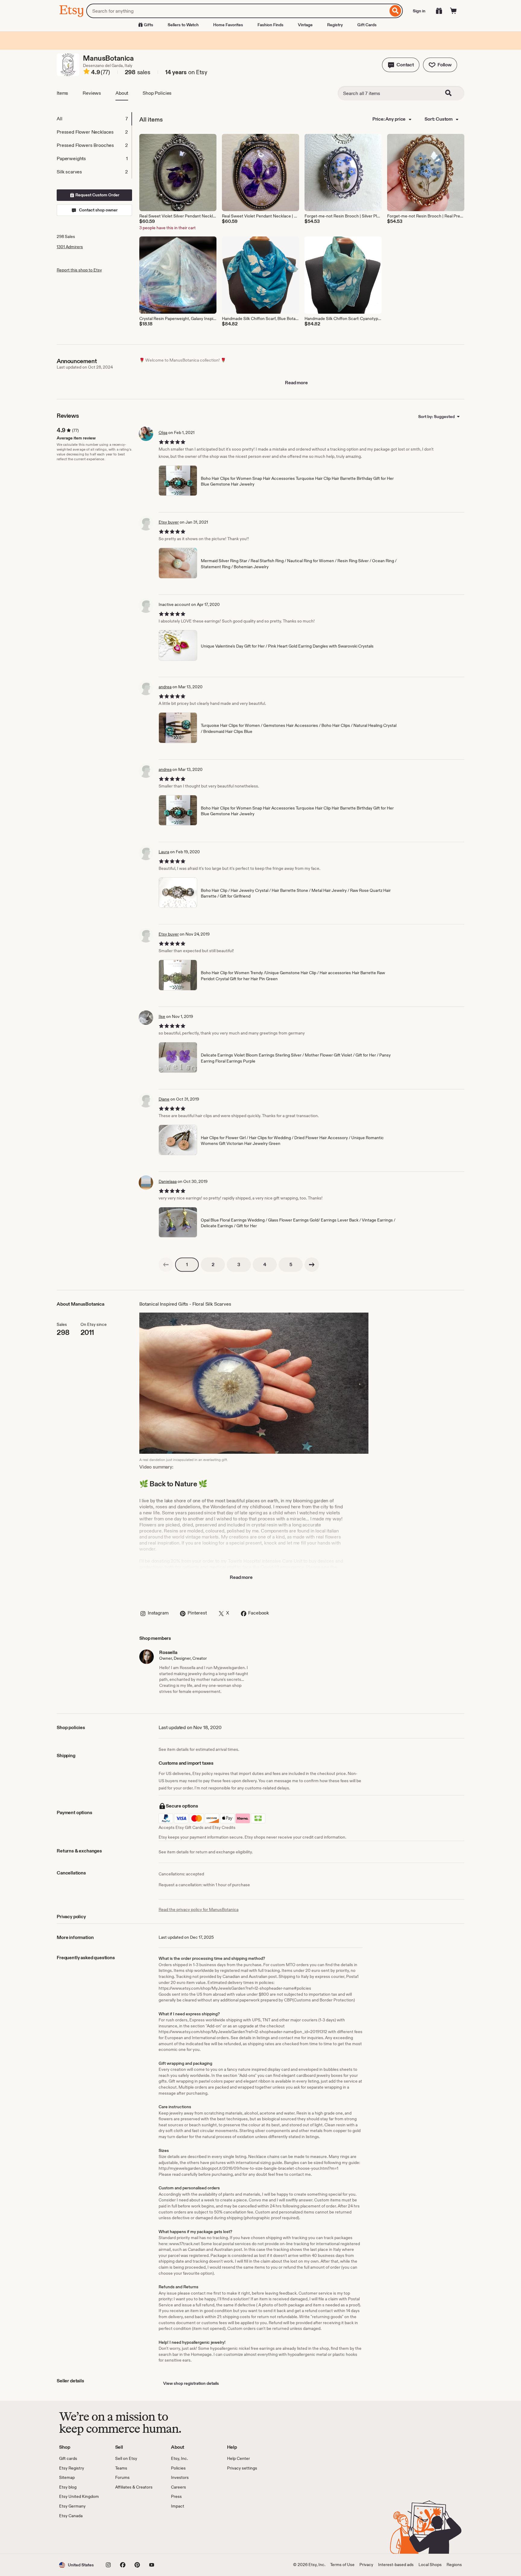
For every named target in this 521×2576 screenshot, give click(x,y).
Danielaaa (168, 1181)
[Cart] (453, 11)
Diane (164, 1099)
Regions (454, 2565)
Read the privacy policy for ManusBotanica (199, 1909)
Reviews (92, 93)
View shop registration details (191, 2383)
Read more (296, 383)
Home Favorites (228, 25)
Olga (163, 433)
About (122, 93)
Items (62, 93)
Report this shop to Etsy (79, 270)
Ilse (162, 1016)
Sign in (419, 11)
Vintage (305, 25)
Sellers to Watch (183, 25)
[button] (401, 65)
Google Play (125, 2536)
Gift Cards (367, 25)
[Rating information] (87, 72)
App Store (79, 2536)
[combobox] (237, 11)
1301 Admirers (70, 247)
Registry (335, 25)
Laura (164, 852)
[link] (166, 1265)
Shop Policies (157, 93)
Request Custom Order (97, 195)
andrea (165, 687)
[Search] (395, 11)
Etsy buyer (169, 522)
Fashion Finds (270, 25)
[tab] (94, 119)
